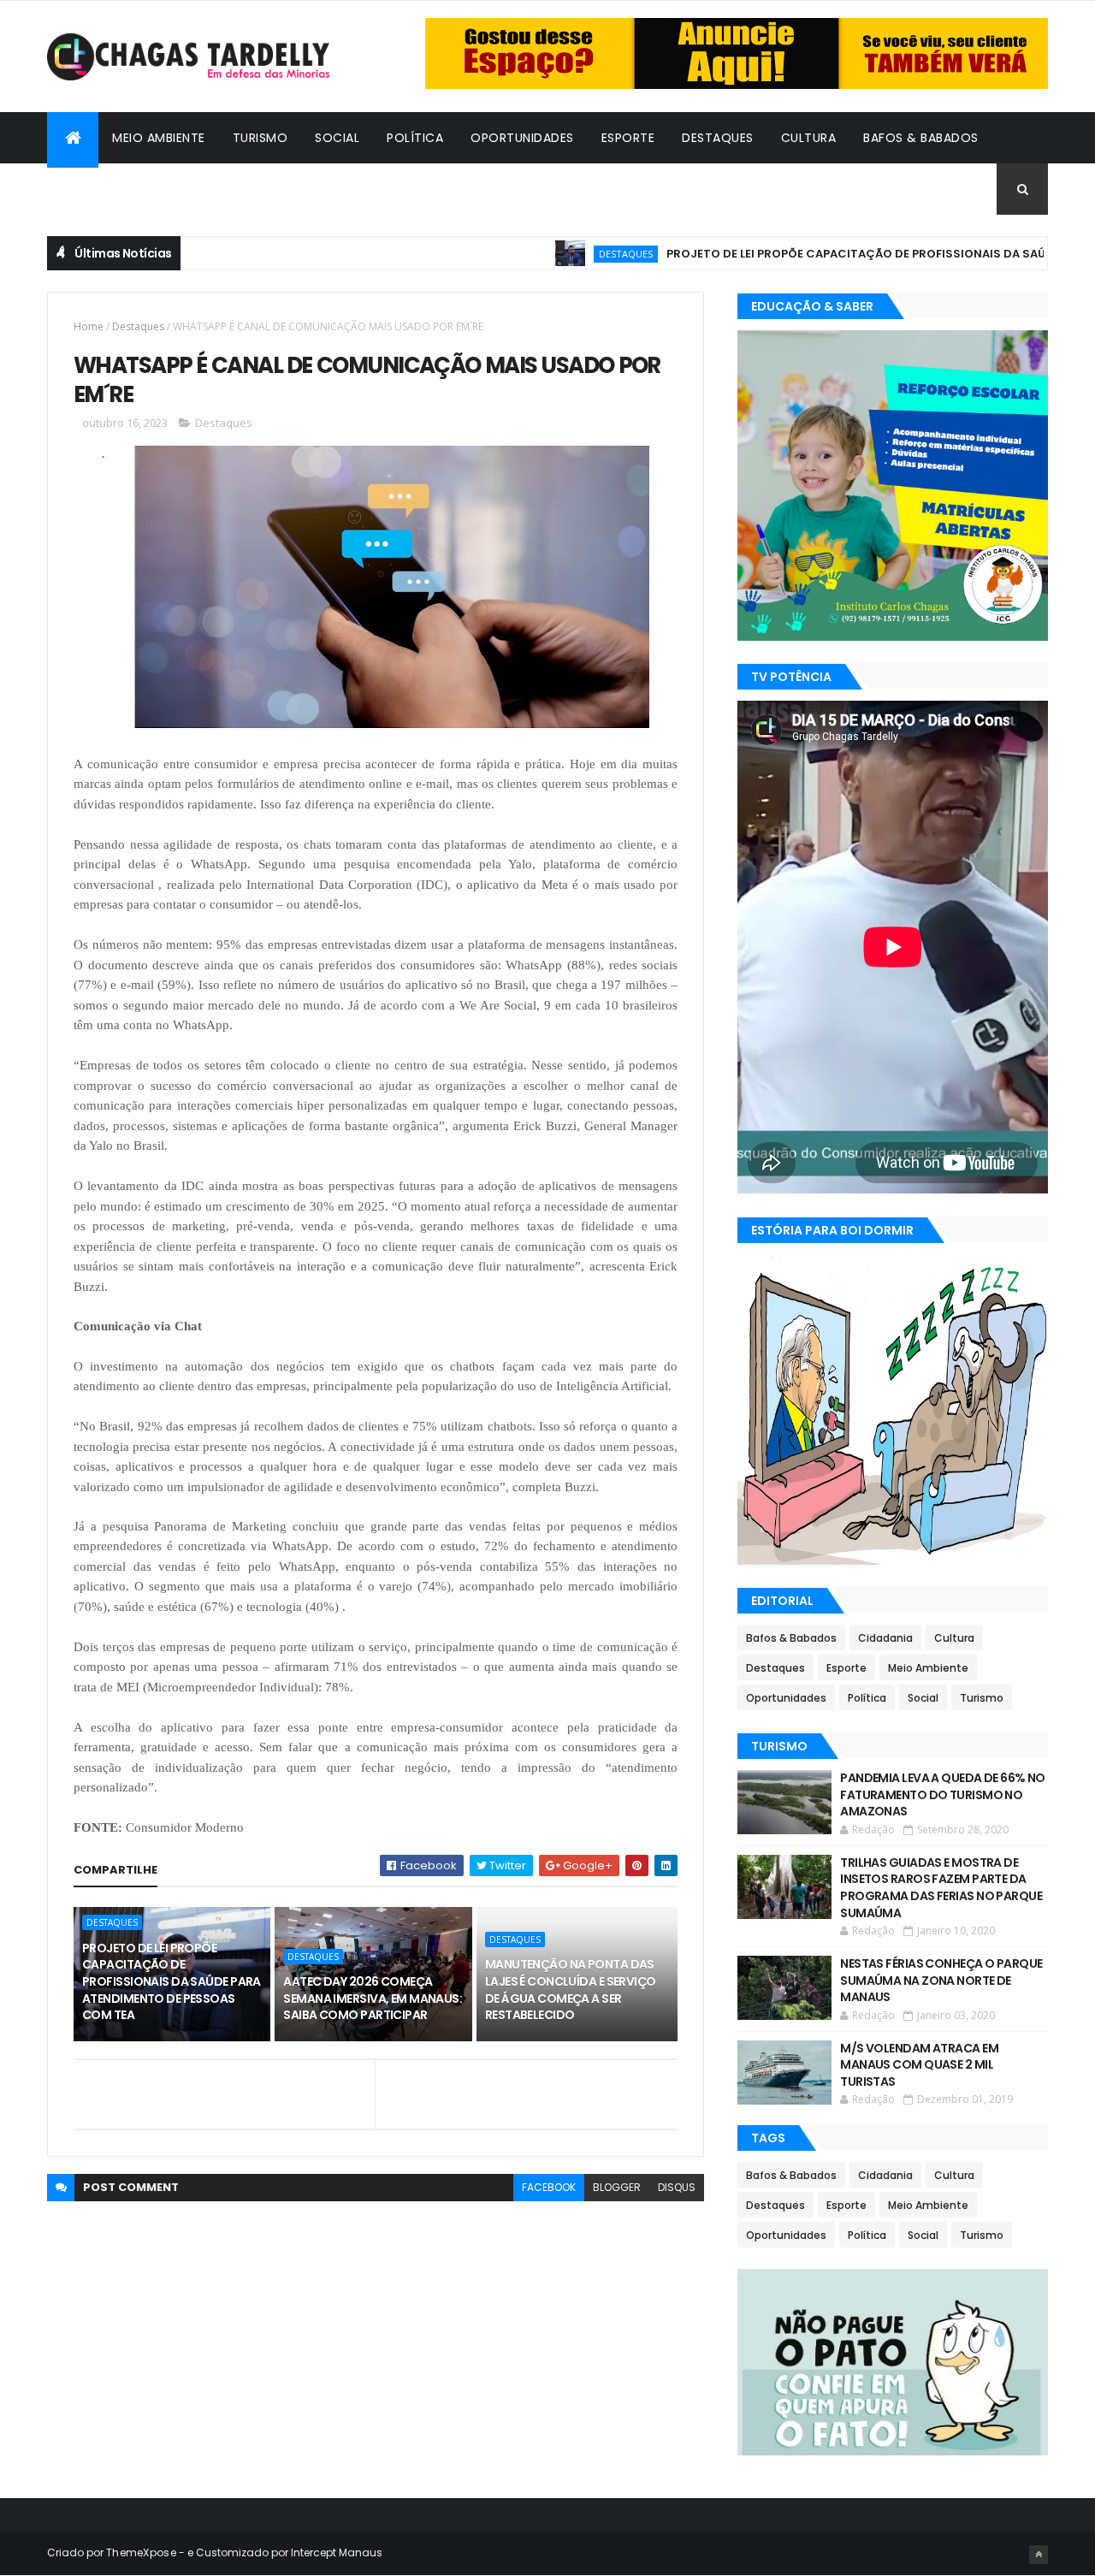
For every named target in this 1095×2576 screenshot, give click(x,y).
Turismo (260, 138)
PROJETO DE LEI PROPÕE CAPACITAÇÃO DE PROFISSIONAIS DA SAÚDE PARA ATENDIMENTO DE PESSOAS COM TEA (172, 1981)
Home (89, 326)
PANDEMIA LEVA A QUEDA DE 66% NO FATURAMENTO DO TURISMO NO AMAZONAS (943, 1794)
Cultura (809, 138)
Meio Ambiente (159, 138)
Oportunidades (522, 138)
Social (337, 138)
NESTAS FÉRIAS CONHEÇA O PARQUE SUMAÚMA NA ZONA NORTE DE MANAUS (941, 1980)
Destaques (718, 138)
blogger (617, 2187)
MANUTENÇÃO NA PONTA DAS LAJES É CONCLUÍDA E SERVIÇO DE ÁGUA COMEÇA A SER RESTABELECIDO (571, 1990)
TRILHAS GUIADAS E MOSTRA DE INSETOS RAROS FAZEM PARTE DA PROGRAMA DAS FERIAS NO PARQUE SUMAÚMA (941, 1888)
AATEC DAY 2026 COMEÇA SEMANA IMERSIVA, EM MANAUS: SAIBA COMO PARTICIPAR (373, 1998)
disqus (677, 2187)
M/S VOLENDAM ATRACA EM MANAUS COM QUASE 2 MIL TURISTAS (919, 2065)
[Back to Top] (1039, 2555)
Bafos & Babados (921, 138)
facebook (549, 2187)
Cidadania (94, 189)
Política (415, 138)
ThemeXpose (141, 2552)
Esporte (628, 138)
